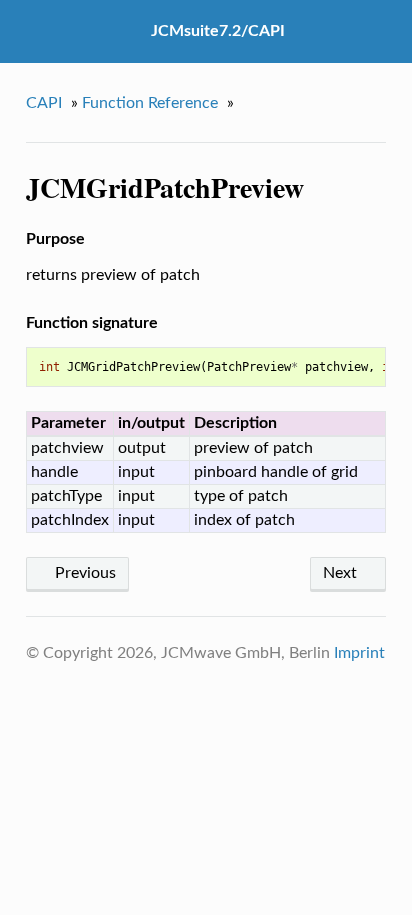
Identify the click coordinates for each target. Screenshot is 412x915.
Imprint (359, 653)
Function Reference (150, 103)
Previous (83, 573)
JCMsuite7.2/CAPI (218, 31)
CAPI (44, 103)
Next (342, 573)
